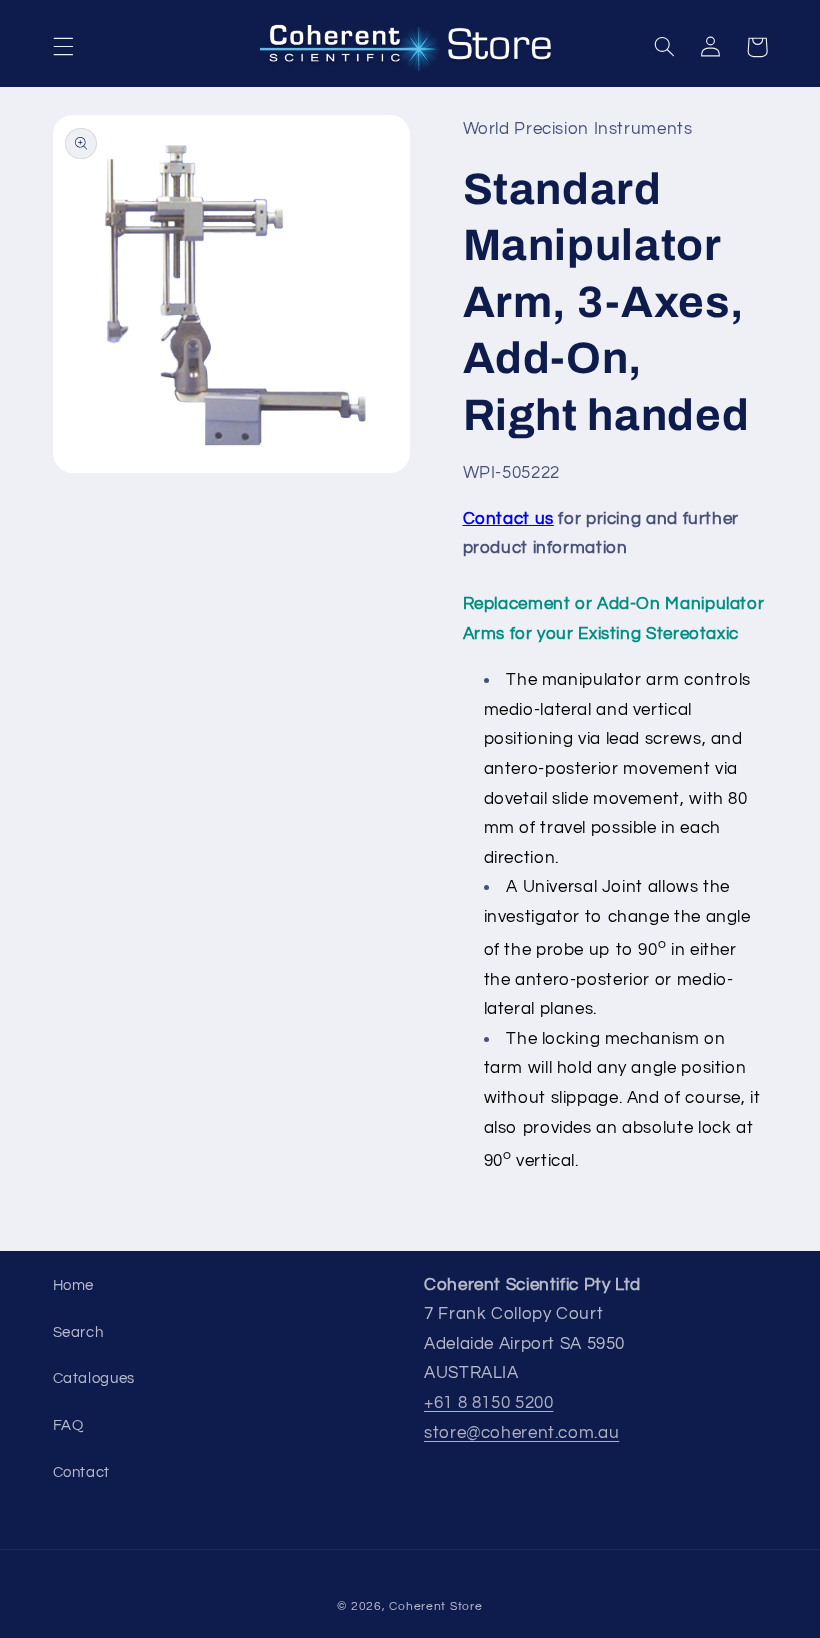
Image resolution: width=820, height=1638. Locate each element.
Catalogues (94, 1378)
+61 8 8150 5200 (488, 1403)
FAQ (68, 1425)
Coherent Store (435, 1606)
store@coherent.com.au (521, 1433)
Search (78, 1332)
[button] (63, 47)
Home (74, 1285)
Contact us (508, 519)
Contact (81, 1472)
